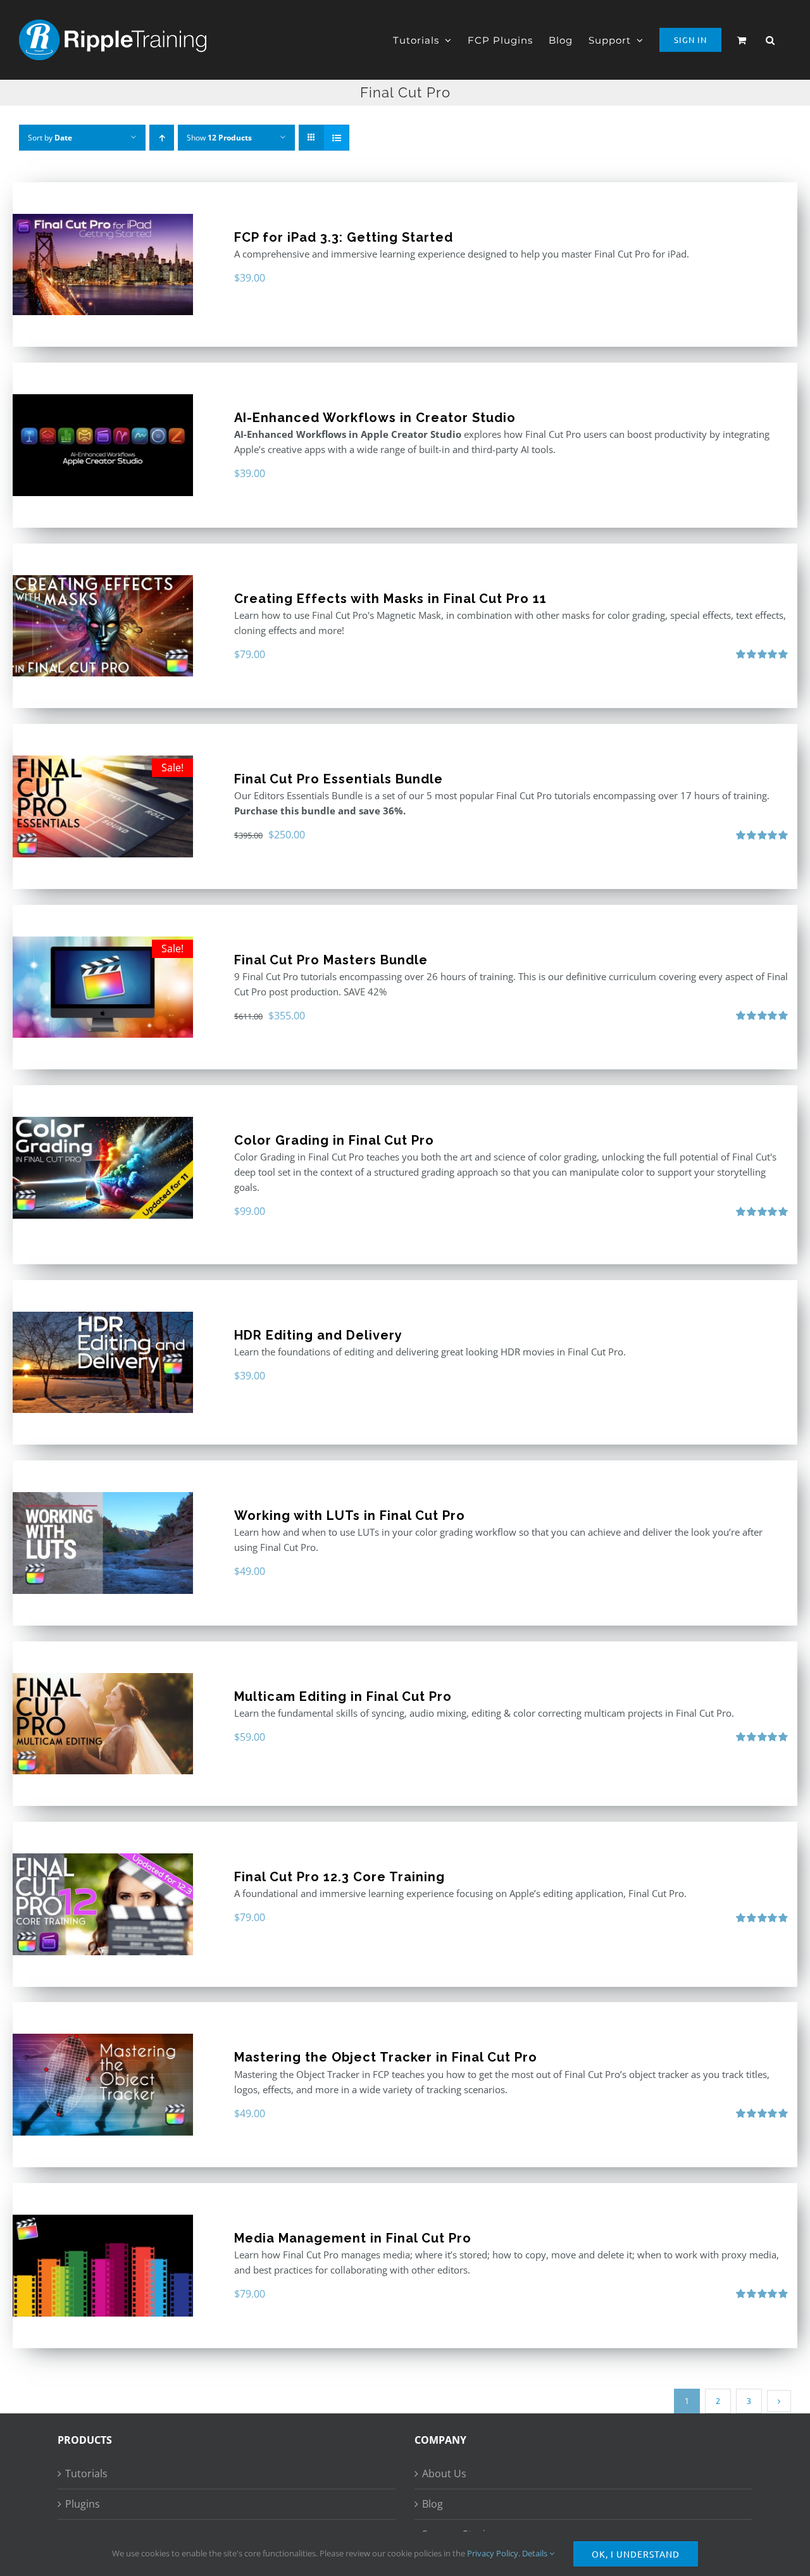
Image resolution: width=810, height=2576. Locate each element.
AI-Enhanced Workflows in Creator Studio (375, 418)
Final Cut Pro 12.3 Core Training (340, 1877)
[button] (770, 40)
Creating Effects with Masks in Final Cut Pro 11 (390, 599)
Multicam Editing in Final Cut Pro (343, 1696)
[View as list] (336, 138)
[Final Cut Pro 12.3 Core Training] (103, 1904)
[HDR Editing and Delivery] (103, 1363)
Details (536, 2553)
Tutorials (86, 2473)
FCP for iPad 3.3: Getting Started (344, 237)
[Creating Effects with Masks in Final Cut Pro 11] (103, 626)
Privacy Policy (493, 2553)
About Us (444, 2473)
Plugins (83, 2504)
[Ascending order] (162, 138)
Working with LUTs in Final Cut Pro (350, 1515)
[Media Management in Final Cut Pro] (103, 2266)
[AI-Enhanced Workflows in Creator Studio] (103, 445)
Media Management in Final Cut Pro (353, 2238)
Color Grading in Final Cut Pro (334, 1140)
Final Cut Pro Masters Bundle (331, 960)
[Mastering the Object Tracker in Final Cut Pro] (103, 2085)
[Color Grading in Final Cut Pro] (103, 1168)
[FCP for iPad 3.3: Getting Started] (103, 265)
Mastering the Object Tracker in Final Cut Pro (386, 2057)
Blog (433, 2504)
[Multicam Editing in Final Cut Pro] (103, 1724)
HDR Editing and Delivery (318, 1335)
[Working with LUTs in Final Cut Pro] (103, 1543)
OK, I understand (636, 2554)
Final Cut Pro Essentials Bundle (339, 779)
